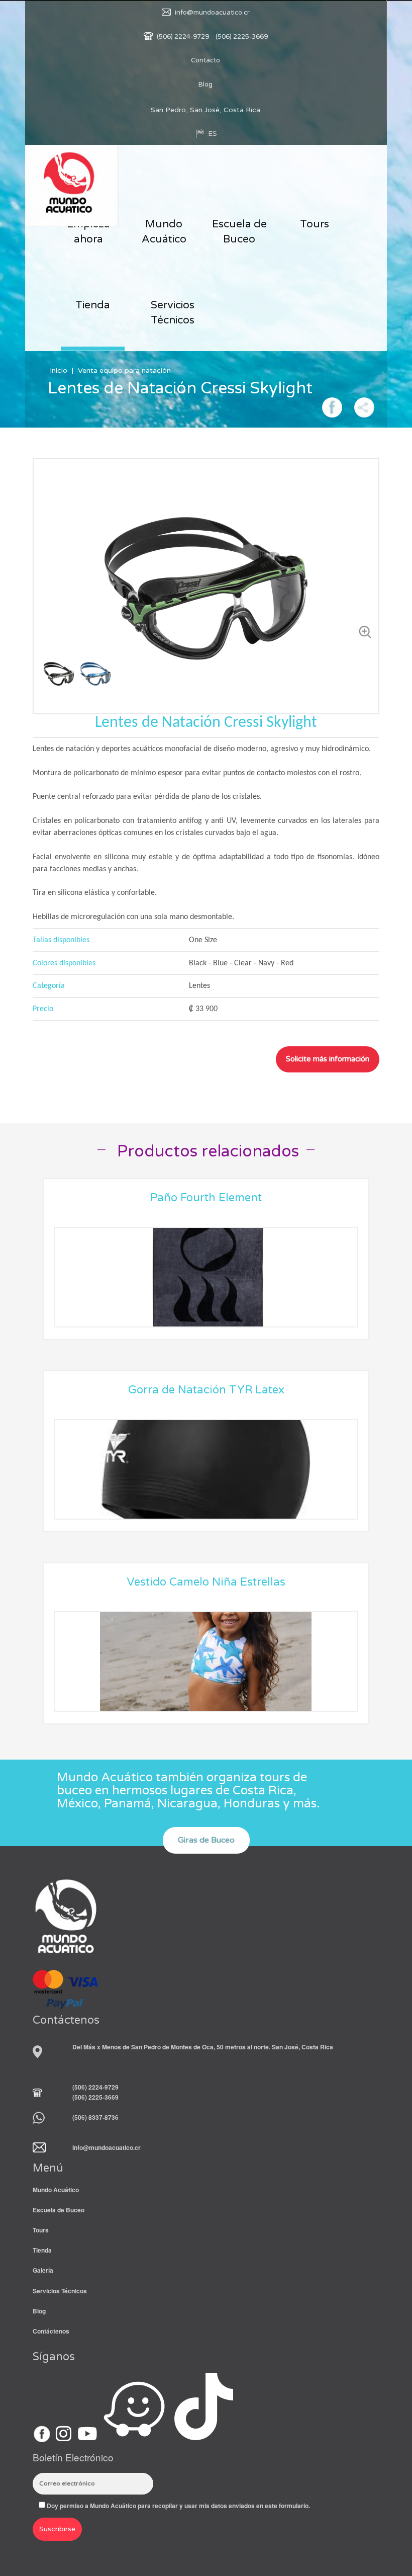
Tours (315, 224)
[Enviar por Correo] (364, 406)
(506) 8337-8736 (95, 2117)
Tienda (93, 305)
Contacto (205, 60)
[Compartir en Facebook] (332, 406)
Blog (205, 85)
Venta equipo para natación (124, 370)
